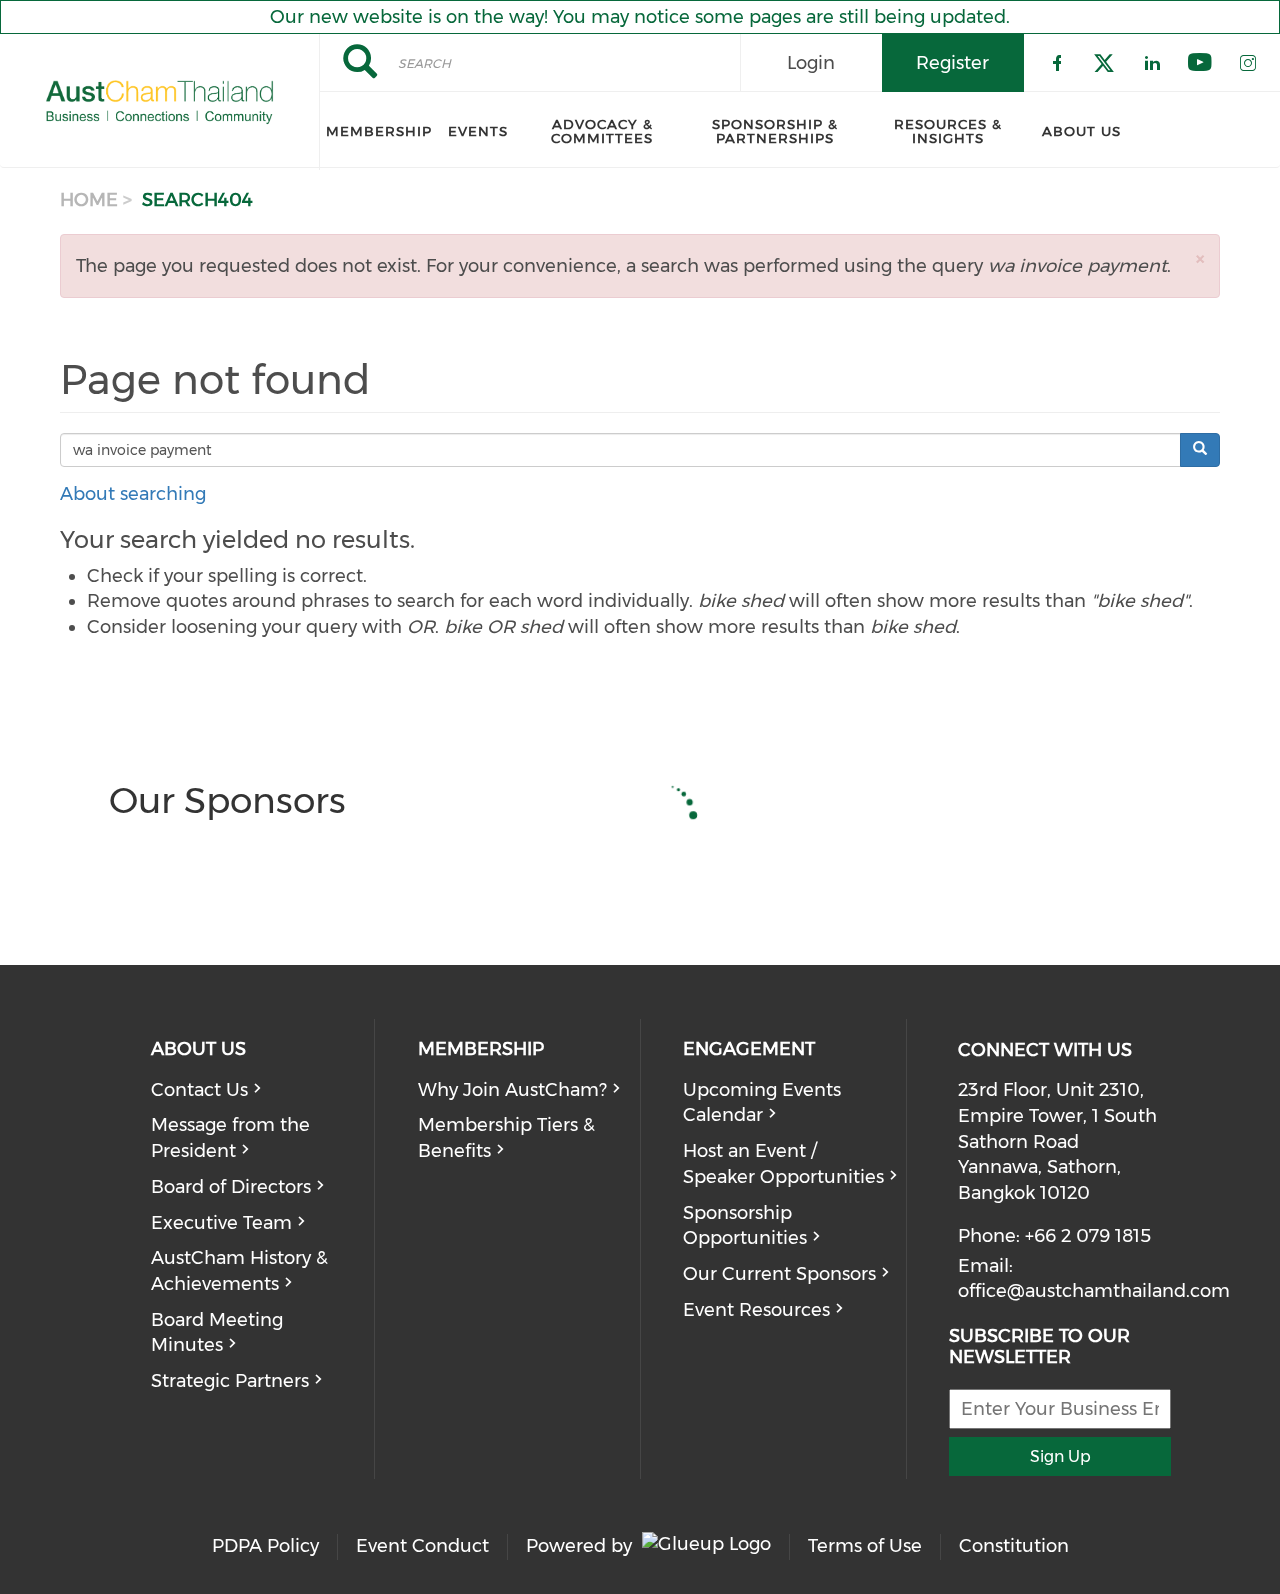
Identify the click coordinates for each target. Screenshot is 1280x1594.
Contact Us (199, 1090)
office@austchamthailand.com (1094, 1291)
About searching (133, 494)
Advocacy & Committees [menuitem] (602, 131)
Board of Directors (231, 1187)
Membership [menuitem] (379, 131)
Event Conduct (422, 1546)
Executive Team (221, 1223)
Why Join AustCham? (512, 1090)
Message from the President (230, 1138)
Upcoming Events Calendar (762, 1103)
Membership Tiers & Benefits (506, 1138)
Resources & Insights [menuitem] (948, 131)
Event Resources (756, 1310)
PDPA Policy (265, 1546)
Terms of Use (865, 1546)
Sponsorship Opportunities (745, 1226)
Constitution (1014, 1546)
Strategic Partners (230, 1381)
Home (89, 200)
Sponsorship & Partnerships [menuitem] (775, 131)
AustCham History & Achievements (239, 1271)
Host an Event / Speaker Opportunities (783, 1164)
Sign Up (1060, 1456)
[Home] (159, 102)
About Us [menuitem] (1081, 131)
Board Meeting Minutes (217, 1333)
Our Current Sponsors (779, 1274)
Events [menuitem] (478, 131)
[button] (1200, 258)
